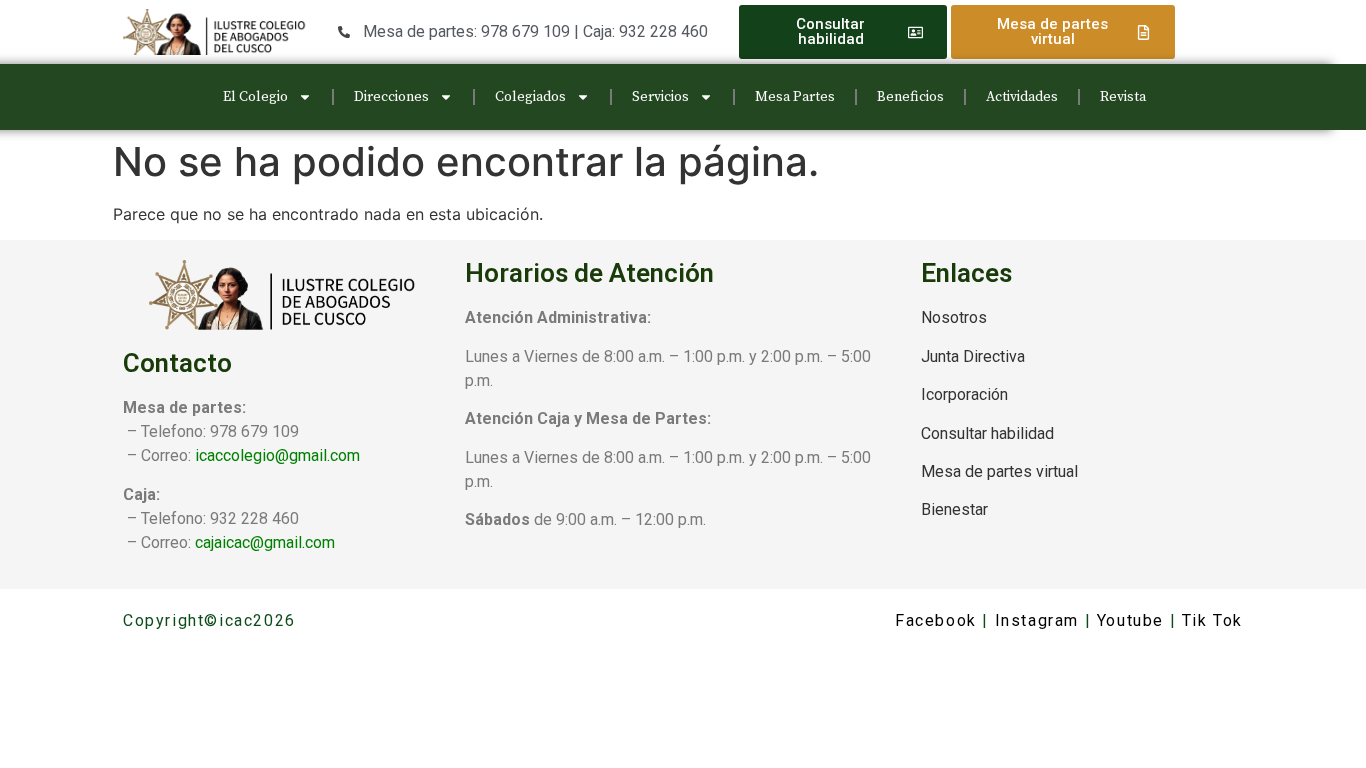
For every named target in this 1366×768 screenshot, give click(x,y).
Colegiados (530, 97)
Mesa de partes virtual (999, 471)
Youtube (1130, 620)
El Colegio (255, 97)
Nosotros (954, 317)
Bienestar (954, 509)
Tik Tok (1212, 620)
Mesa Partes (795, 97)
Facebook (936, 620)
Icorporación (964, 394)
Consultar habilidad (987, 433)
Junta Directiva (973, 356)
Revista (1123, 97)
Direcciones (391, 97)
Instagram (1037, 620)
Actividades (1022, 97)
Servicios (660, 97)
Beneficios (910, 97)
